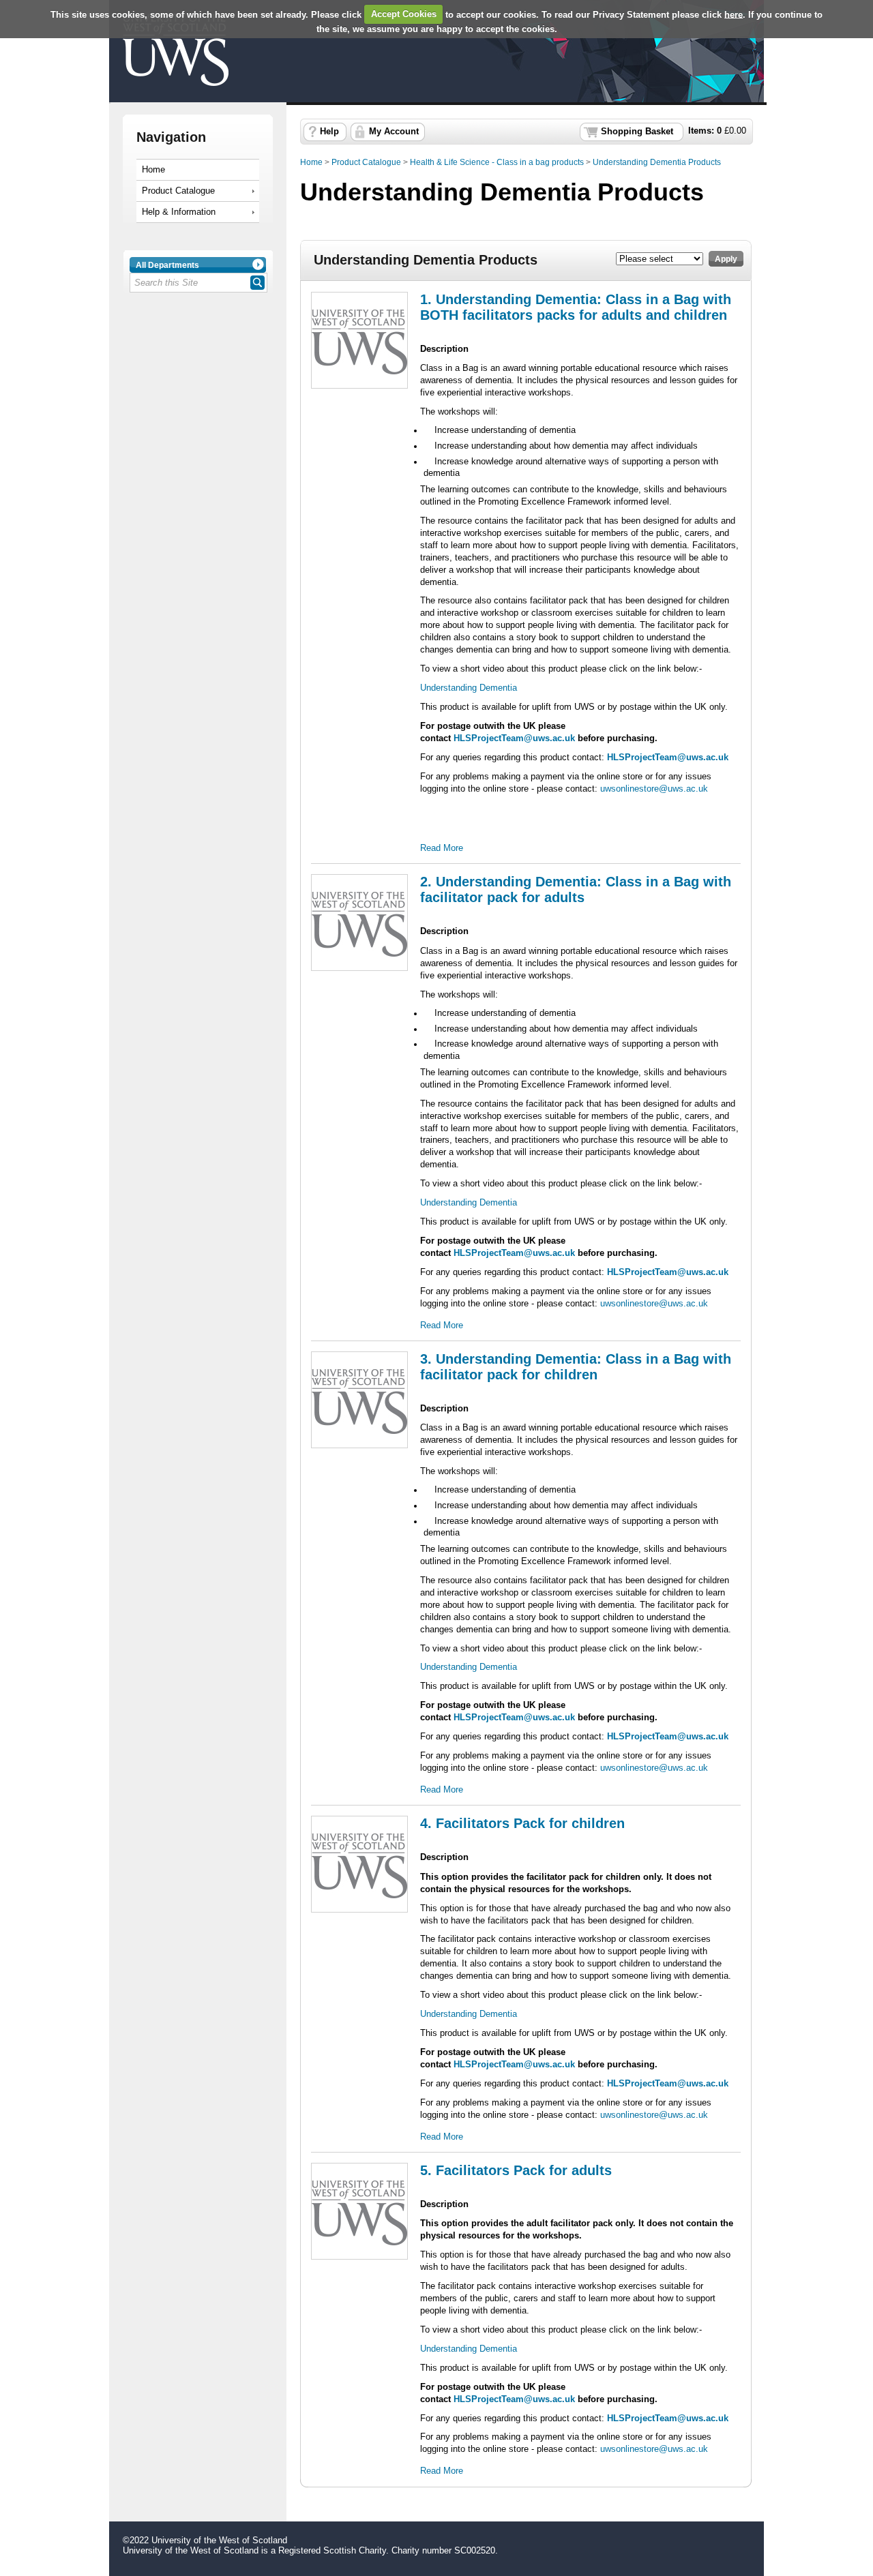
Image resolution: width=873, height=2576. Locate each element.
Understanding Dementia (469, 688)
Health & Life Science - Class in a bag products (497, 162)
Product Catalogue (178, 191)
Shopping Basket (637, 132)
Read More (442, 848)
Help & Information (179, 212)
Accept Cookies (404, 14)
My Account (394, 132)
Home (153, 170)
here (734, 14)
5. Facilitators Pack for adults (516, 2170)
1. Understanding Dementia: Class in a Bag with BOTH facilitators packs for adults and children (576, 307)
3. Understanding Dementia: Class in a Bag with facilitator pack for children (576, 1367)
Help (329, 132)
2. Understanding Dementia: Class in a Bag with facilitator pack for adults (576, 889)
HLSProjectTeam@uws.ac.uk (514, 738)
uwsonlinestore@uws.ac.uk (654, 789)
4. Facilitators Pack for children (522, 1823)
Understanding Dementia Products (657, 162)
